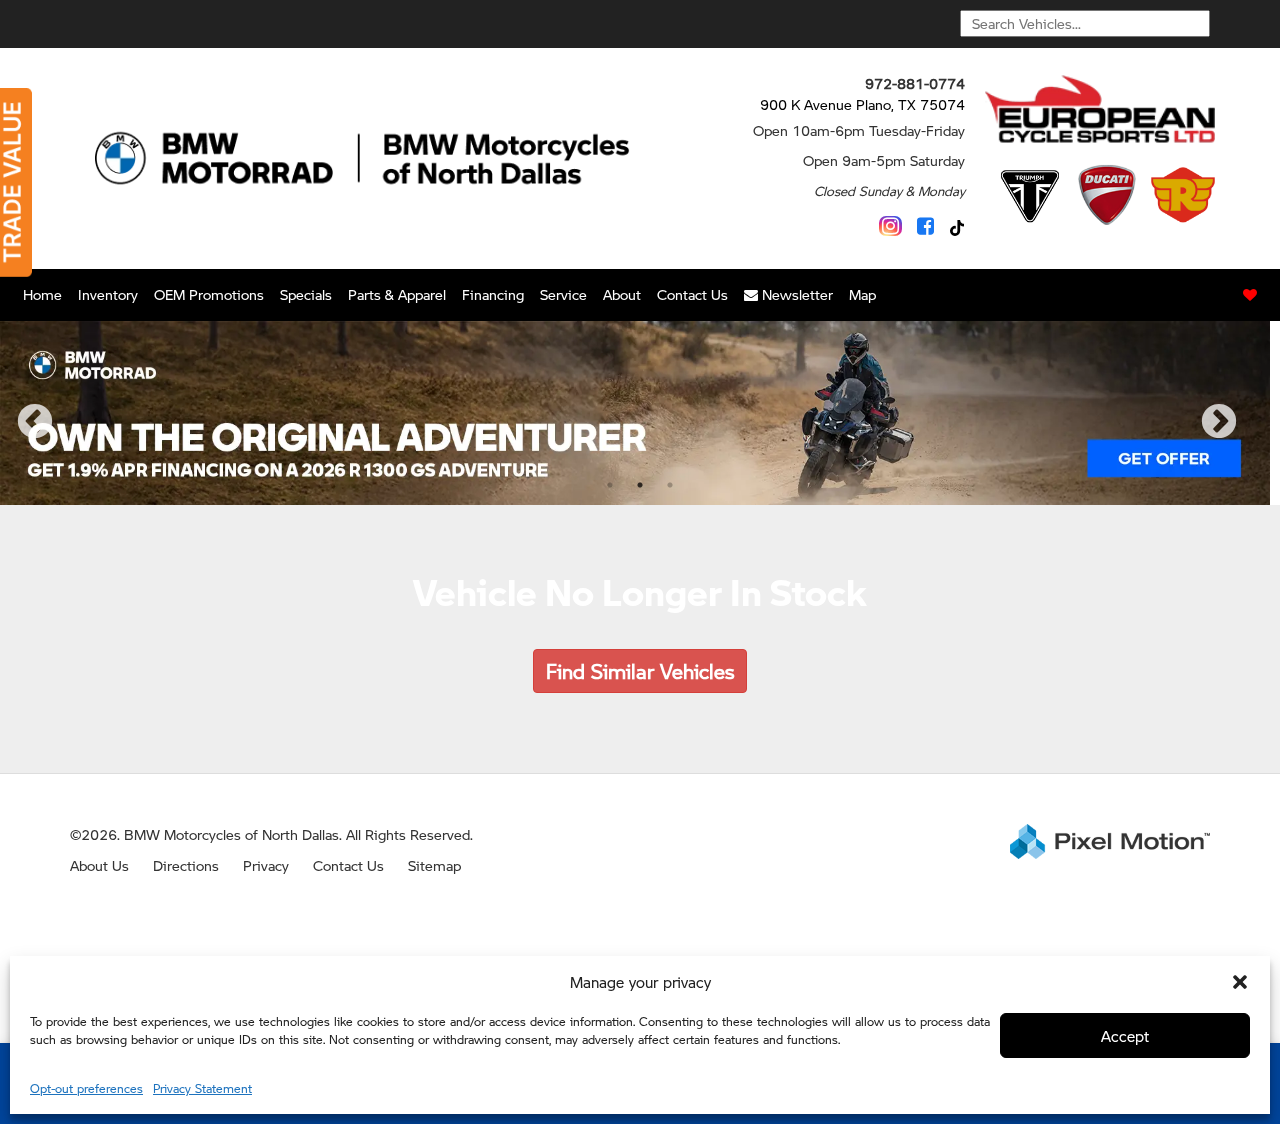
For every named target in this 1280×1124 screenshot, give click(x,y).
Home (42, 294)
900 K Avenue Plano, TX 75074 (862, 104)
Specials (306, 294)
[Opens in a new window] (890, 226)
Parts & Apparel (397, 294)
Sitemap (434, 865)
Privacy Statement (202, 1088)
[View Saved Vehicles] (1250, 295)
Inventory (108, 294)
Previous (78, 435)
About (622, 294)
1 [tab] (610, 484)
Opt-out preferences (86, 1088)
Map (862, 294)
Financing (493, 294)
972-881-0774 (915, 83)
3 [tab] (670, 484)
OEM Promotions (209, 294)
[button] (1240, 982)
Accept (1125, 1035)
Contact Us (692, 294)
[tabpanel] (635, 413)
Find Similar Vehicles (640, 671)
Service (563, 294)
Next (1252, 435)
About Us (99, 865)
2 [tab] (640, 484)
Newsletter (795, 294)
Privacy (266, 865)
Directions (186, 865)
